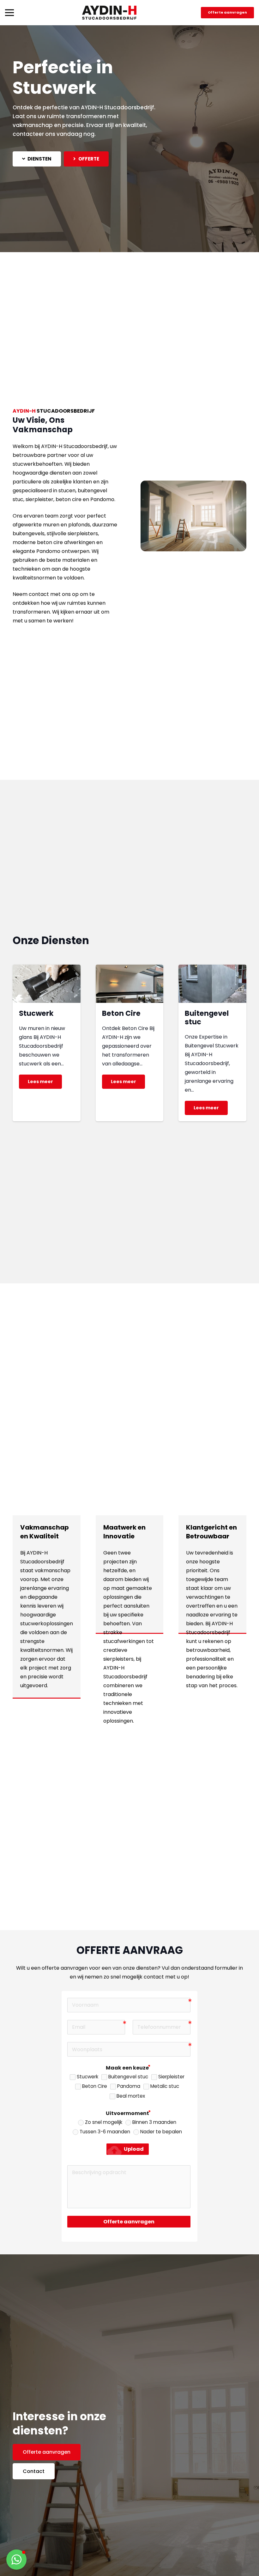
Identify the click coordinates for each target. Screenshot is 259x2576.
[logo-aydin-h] (109, 13)
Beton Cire (121, 1013)
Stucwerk (36, 1013)
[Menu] (9, 13)
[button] (16, 2560)
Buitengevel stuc (207, 1018)
